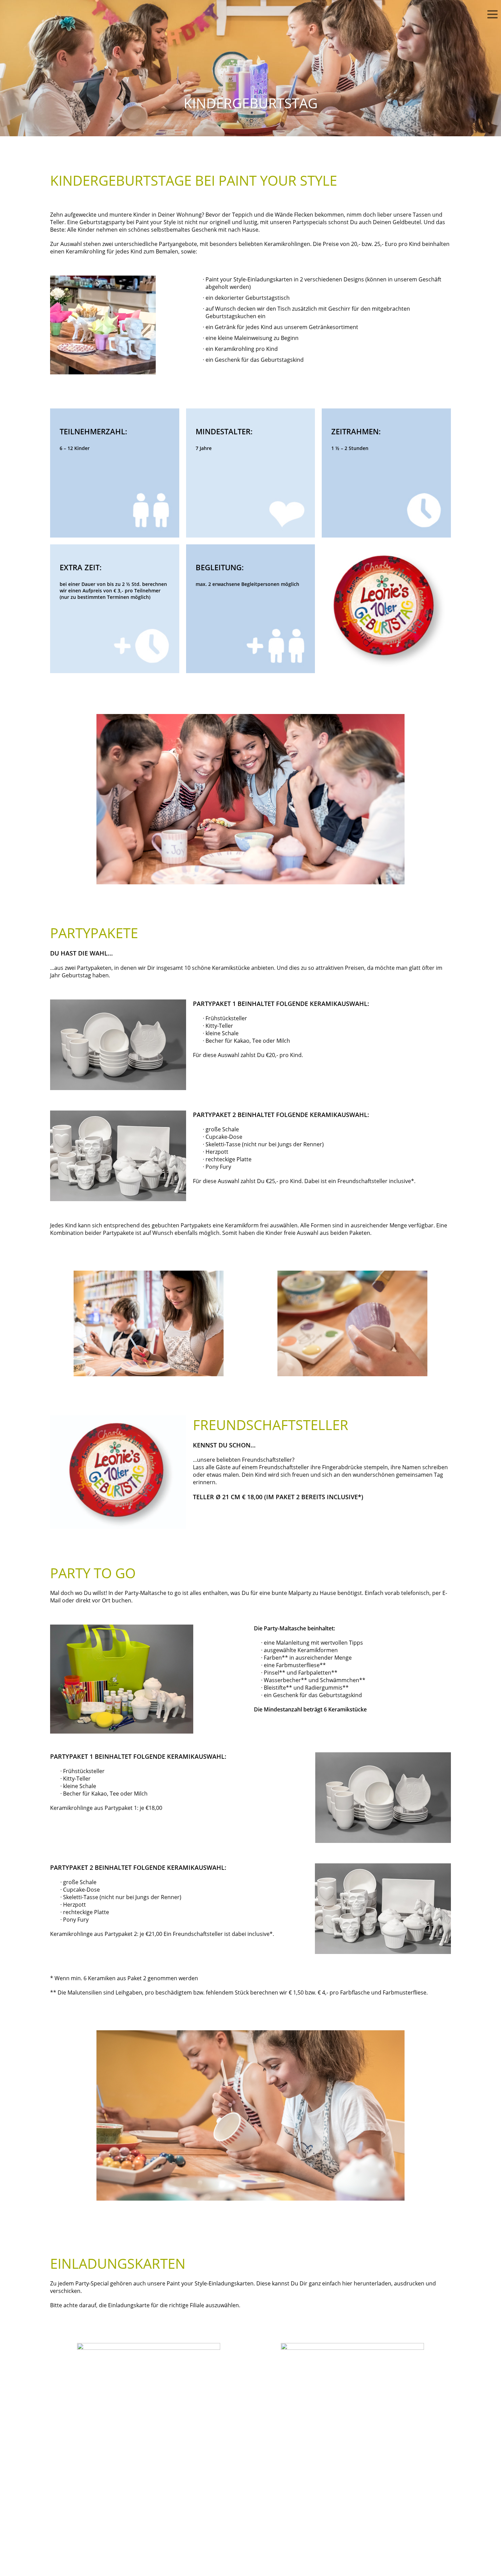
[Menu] (492, 15)
